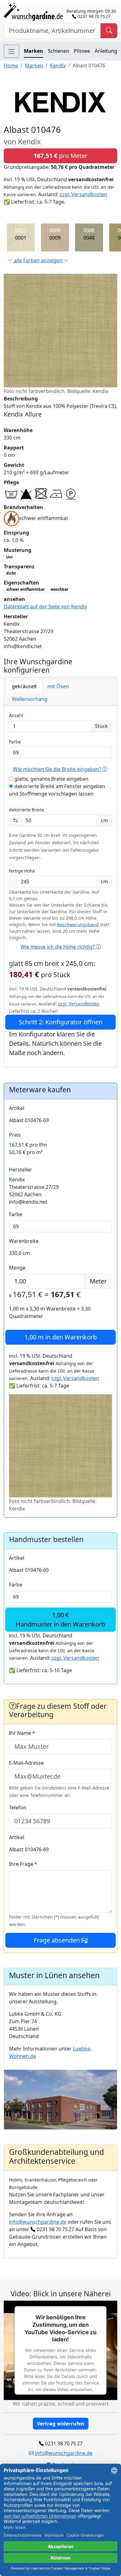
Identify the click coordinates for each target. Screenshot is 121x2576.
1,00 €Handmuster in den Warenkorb (60, 1620)
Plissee (82, 51)
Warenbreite (24, 1241)
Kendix (58, 65)
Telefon (18, 1807)
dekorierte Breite (27, 810)
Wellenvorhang (30, 699)
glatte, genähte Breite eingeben (51, 779)
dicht (11, 573)
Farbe (15, 742)
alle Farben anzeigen (38, 260)
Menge (17, 1268)
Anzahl (16, 715)
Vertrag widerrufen (61, 2424)
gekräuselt (24, 686)
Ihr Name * (22, 1733)
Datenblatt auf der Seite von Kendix (45, 607)
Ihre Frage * (23, 1864)
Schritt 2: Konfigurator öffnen (60, 1022)
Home (11, 65)
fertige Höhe (22, 871)
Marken (34, 51)
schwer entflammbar (25, 589)
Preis (15, 1135)
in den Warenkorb (61, 1337)
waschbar (59, 589)
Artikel (17, 1108)
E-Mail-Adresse (26, 1763)
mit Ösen (58, 686)
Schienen (58, 51)
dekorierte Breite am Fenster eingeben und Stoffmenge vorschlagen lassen (57, 790)
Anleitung (106, 51)
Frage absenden (58, 1940)
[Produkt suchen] (109, 31)
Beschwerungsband (78, 925)
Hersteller (21, 1170)
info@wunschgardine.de (38, 2222)
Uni (9, 557)
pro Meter (60, 156)
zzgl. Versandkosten (83, 194)
